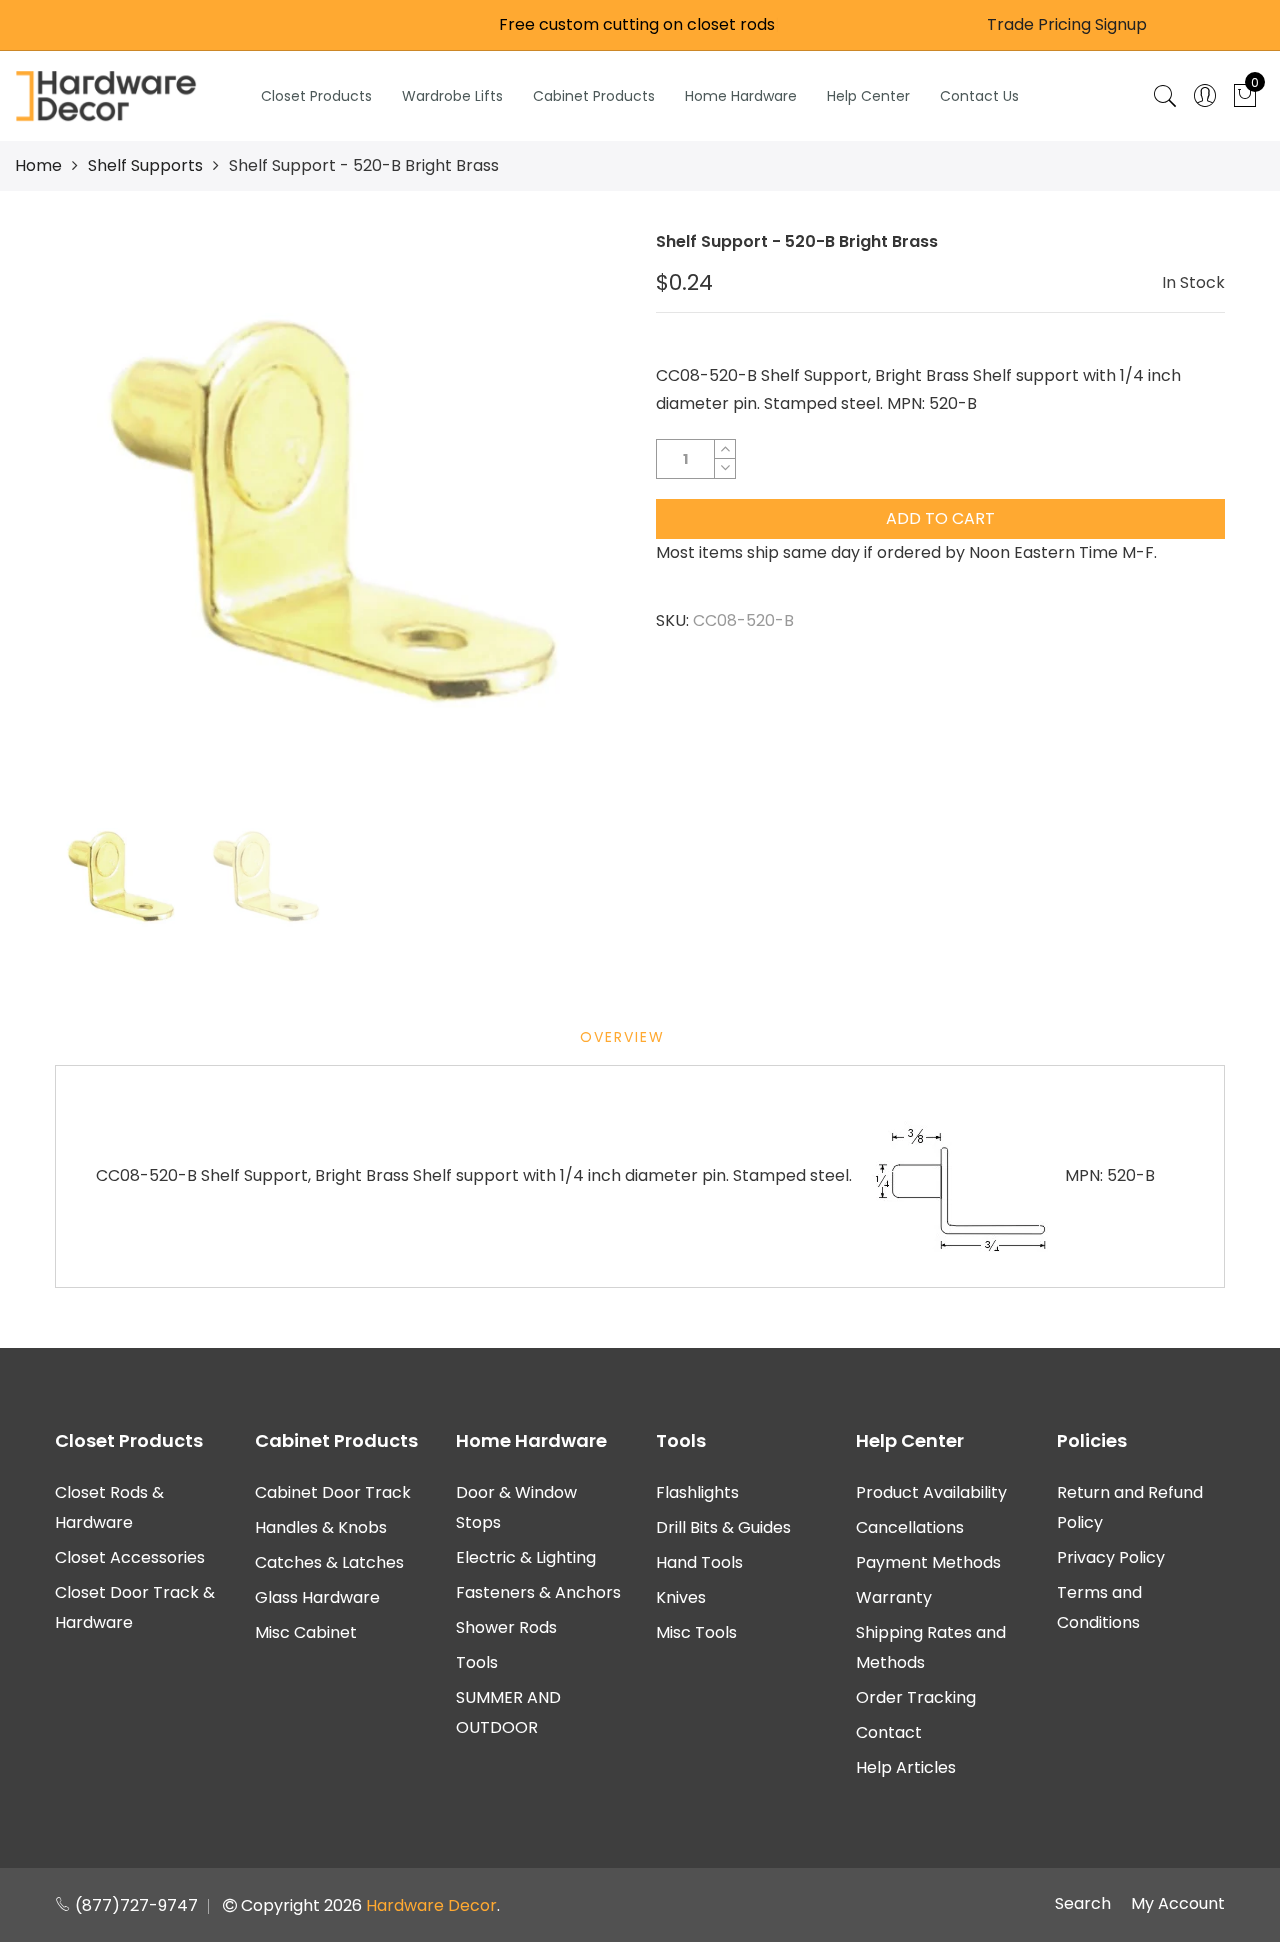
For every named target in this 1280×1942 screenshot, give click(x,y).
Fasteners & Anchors (538, 1592)
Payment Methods (928, 1562)
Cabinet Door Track (333, 1492)
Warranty (894, 1597)
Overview (622, 1037)
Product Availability (931, 1492)
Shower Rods (506, 1627)
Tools (477, 1662)
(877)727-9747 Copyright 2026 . (285, 1905)
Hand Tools (699, 1562)
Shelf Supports (145, 165)
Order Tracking (916, 1697)
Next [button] (575, 515)
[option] (339, 515)
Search (1083, 1903)
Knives (681, 1597)
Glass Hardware (317, 1597)
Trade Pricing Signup (1067, 24)
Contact (889, 1732)
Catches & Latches (329, 1562)
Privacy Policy (1111, 1557)
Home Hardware (741, 96)
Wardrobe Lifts (452, 96)
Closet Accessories (130, 1557)
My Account (1178, 1903)
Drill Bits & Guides (723, 1527)
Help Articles (906, 1767)
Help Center (868, 96)
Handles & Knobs (321, 1527)
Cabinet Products (594, 96)
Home (38, 165)
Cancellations (910, 1527)
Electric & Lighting (526, 1557)
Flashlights (697, 1492)
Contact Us (979, 96)
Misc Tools (696, 1632)
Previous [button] (104, 515)
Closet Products (316, 96)
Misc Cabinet (306, 1632)
